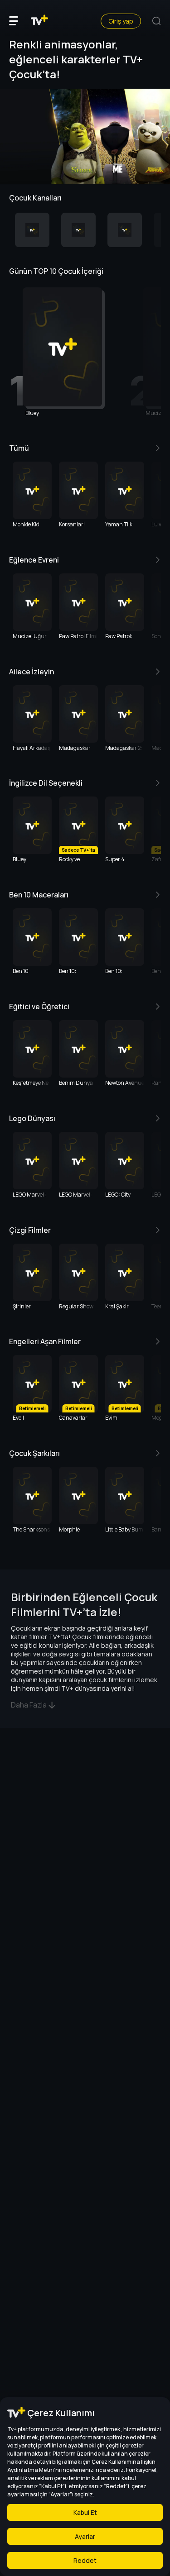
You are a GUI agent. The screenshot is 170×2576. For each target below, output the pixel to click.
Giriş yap (121, 21)
